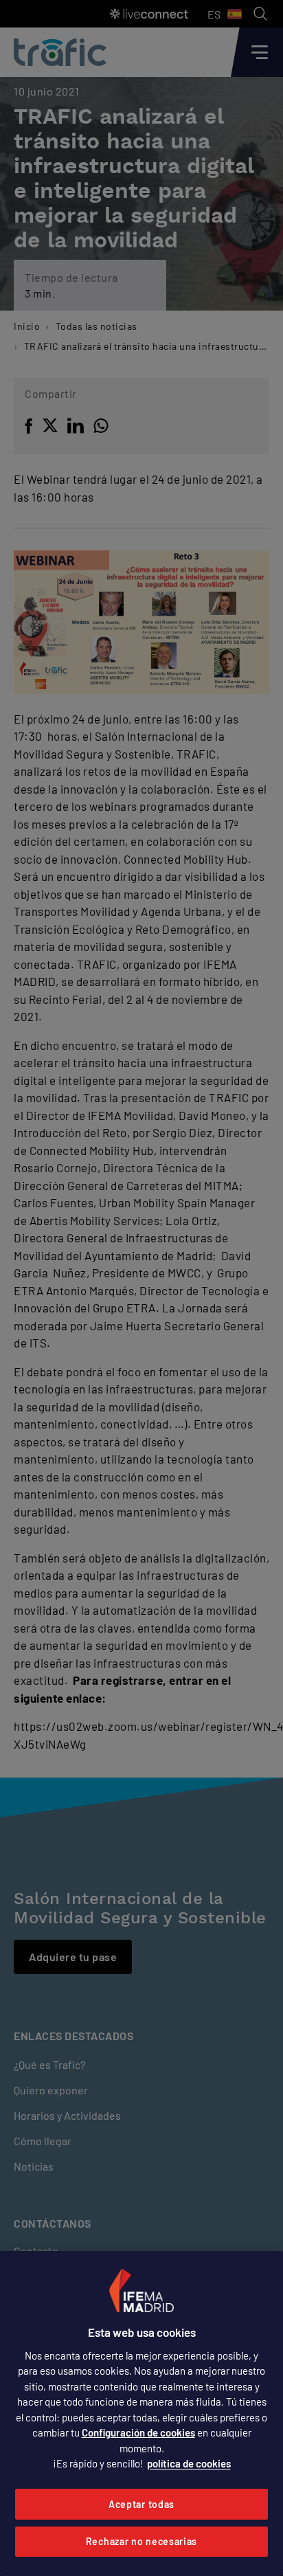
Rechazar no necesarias (141, 2541)
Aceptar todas (141, 2504)
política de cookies (189, 2463)
